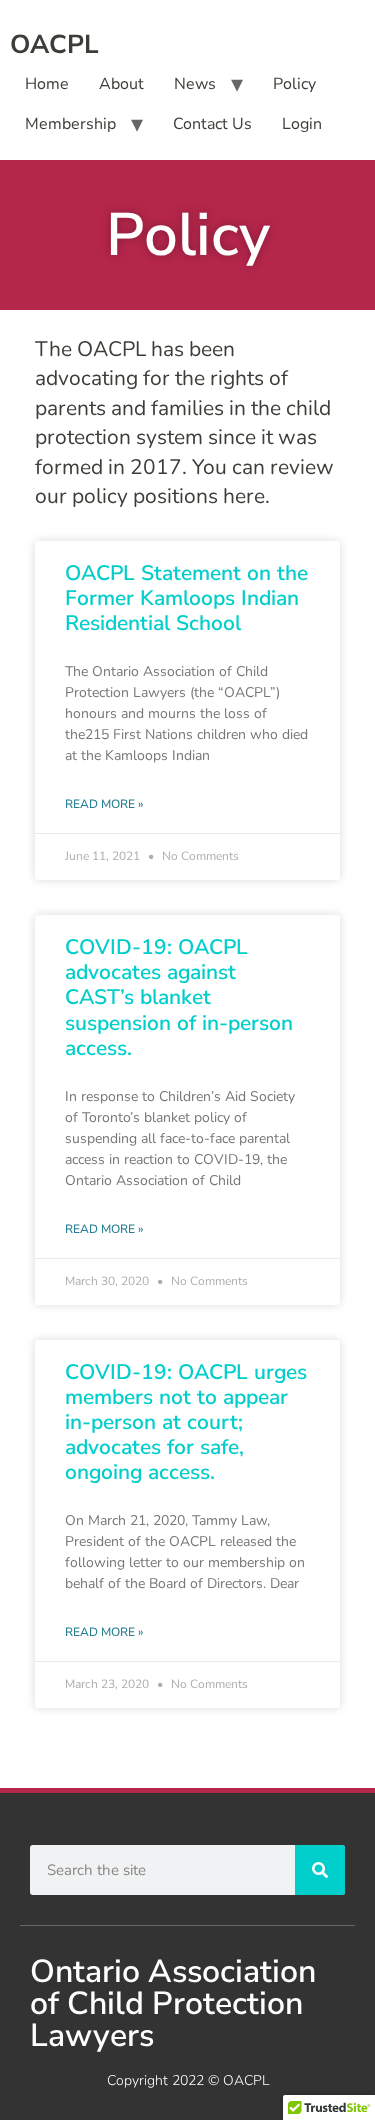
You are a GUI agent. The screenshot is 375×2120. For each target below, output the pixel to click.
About (121, 84)
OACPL (54, 44)
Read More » (104, 804)
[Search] (320, 1870)
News (195, 84)
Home (47, 84)
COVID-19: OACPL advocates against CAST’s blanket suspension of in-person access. (179, 997)
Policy (294, 84)
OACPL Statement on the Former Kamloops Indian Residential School (186, 598)
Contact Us (212, 124)
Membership (70, 124)
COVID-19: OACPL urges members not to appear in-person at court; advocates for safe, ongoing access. (186, 1422)
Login (302, 124)
